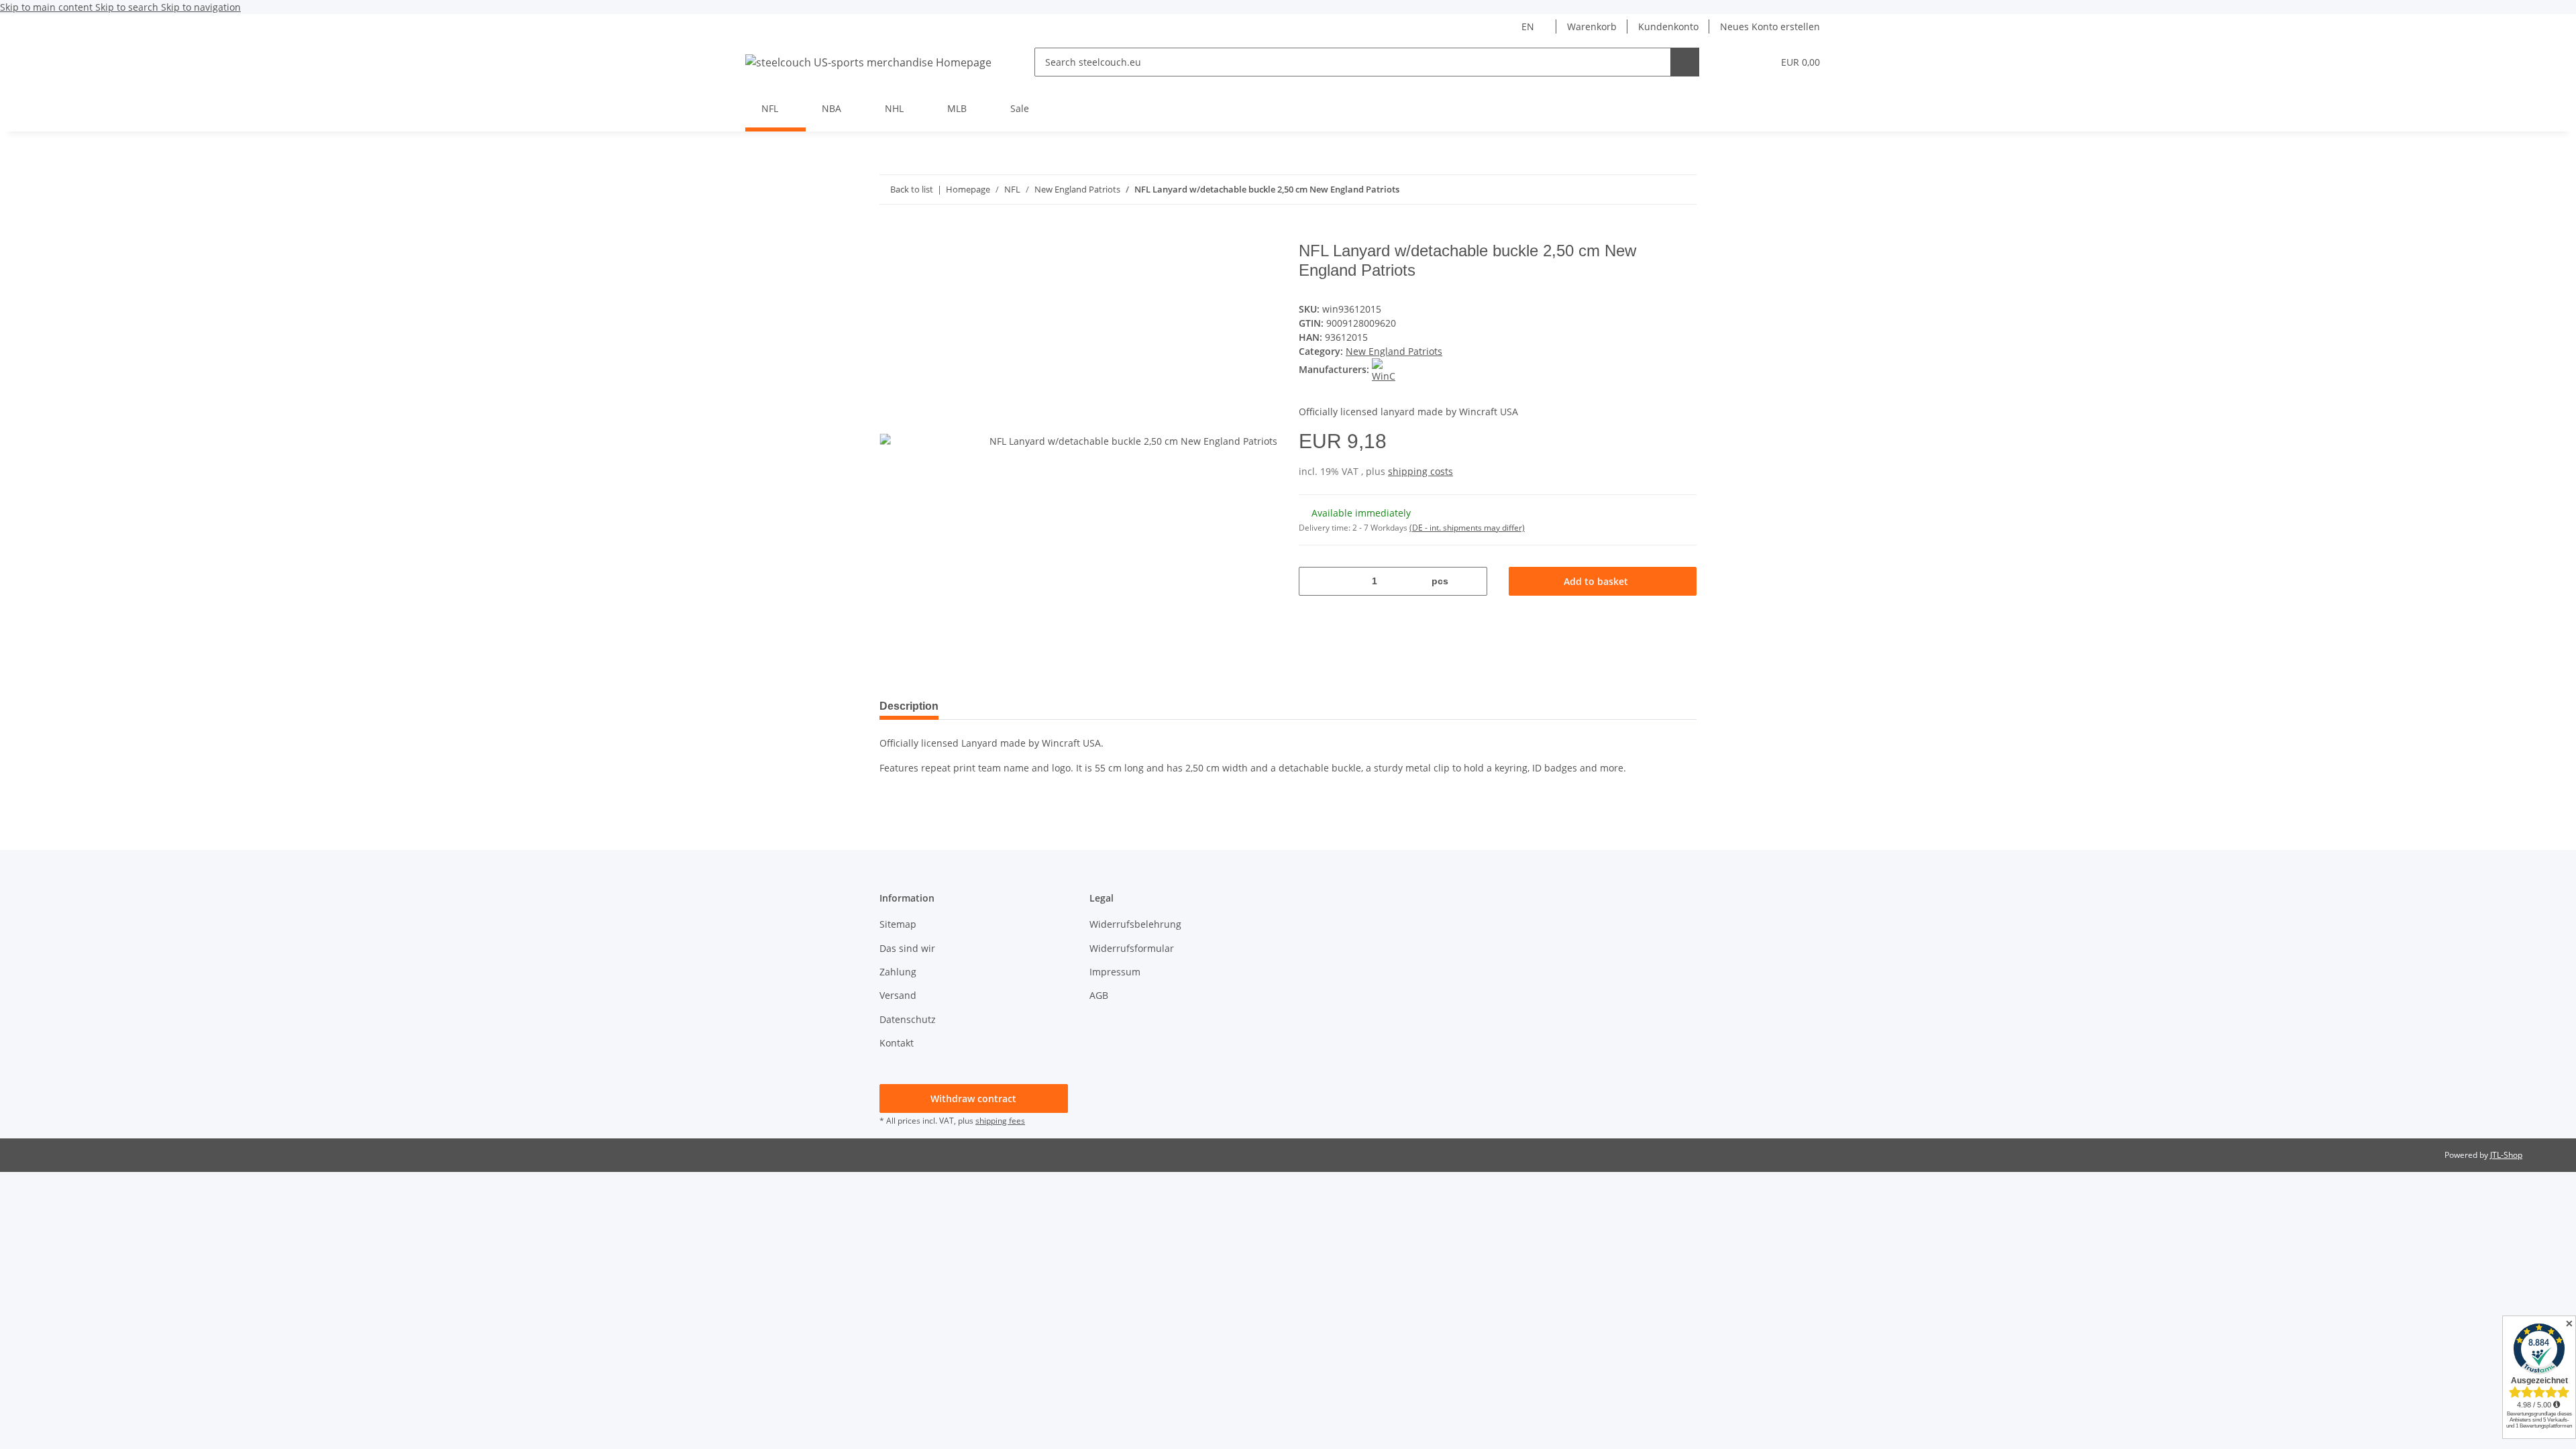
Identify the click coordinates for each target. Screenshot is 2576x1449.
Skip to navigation (201, 7)
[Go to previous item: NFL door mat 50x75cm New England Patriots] (1682, 190)
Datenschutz (908, 1019)
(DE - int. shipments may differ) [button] (1467, 528)
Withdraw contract (973, 1098)
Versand (898, 995)
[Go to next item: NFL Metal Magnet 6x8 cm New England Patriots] (1653, 190)
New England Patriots (1394, 351)
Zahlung (898, 972)
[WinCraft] (1384, 369)
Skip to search (128, 7)
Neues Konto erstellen (1770, 26)
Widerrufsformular (1132, 948)
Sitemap (898, 924)
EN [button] (1528, 26)
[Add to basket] (890, 234)
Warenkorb (1592, 26)
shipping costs (1420, 471)
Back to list (912, 189)
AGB (1099, 995)
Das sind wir (907, 948)
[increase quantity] (1472, 581)
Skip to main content (48, 7)
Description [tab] (909, 706)
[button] (1735, 62)
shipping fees (1000, 1121)
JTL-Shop (2506, 1155)
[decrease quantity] (1314, 581)
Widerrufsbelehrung (1135, 924)
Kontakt (897, 1043)
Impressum (1115, 972)
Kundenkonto (1668, 26)
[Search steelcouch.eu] (1685, 62)
